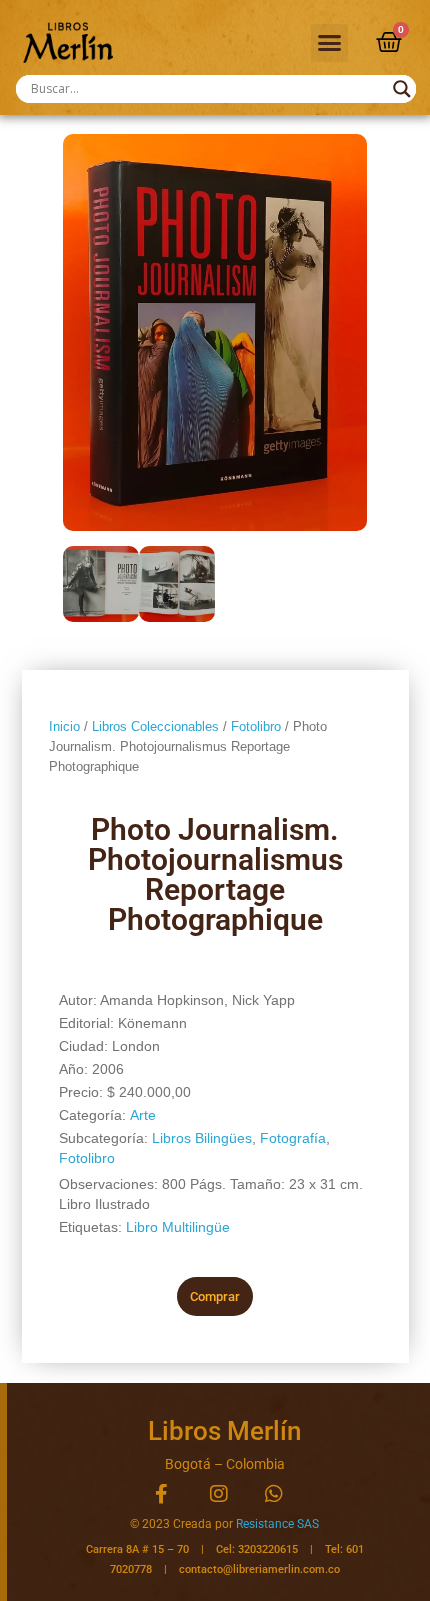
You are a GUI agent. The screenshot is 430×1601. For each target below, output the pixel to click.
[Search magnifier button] (402, 89)
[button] (330, 43)
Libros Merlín (224, 1431)
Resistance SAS (277, 1524)
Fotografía (293, 1138)
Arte (143, 1115)
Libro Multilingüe (178, 1227)
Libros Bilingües (202, 1138)
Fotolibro (256, 726)
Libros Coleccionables (155, 726)
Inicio (64, 726)
